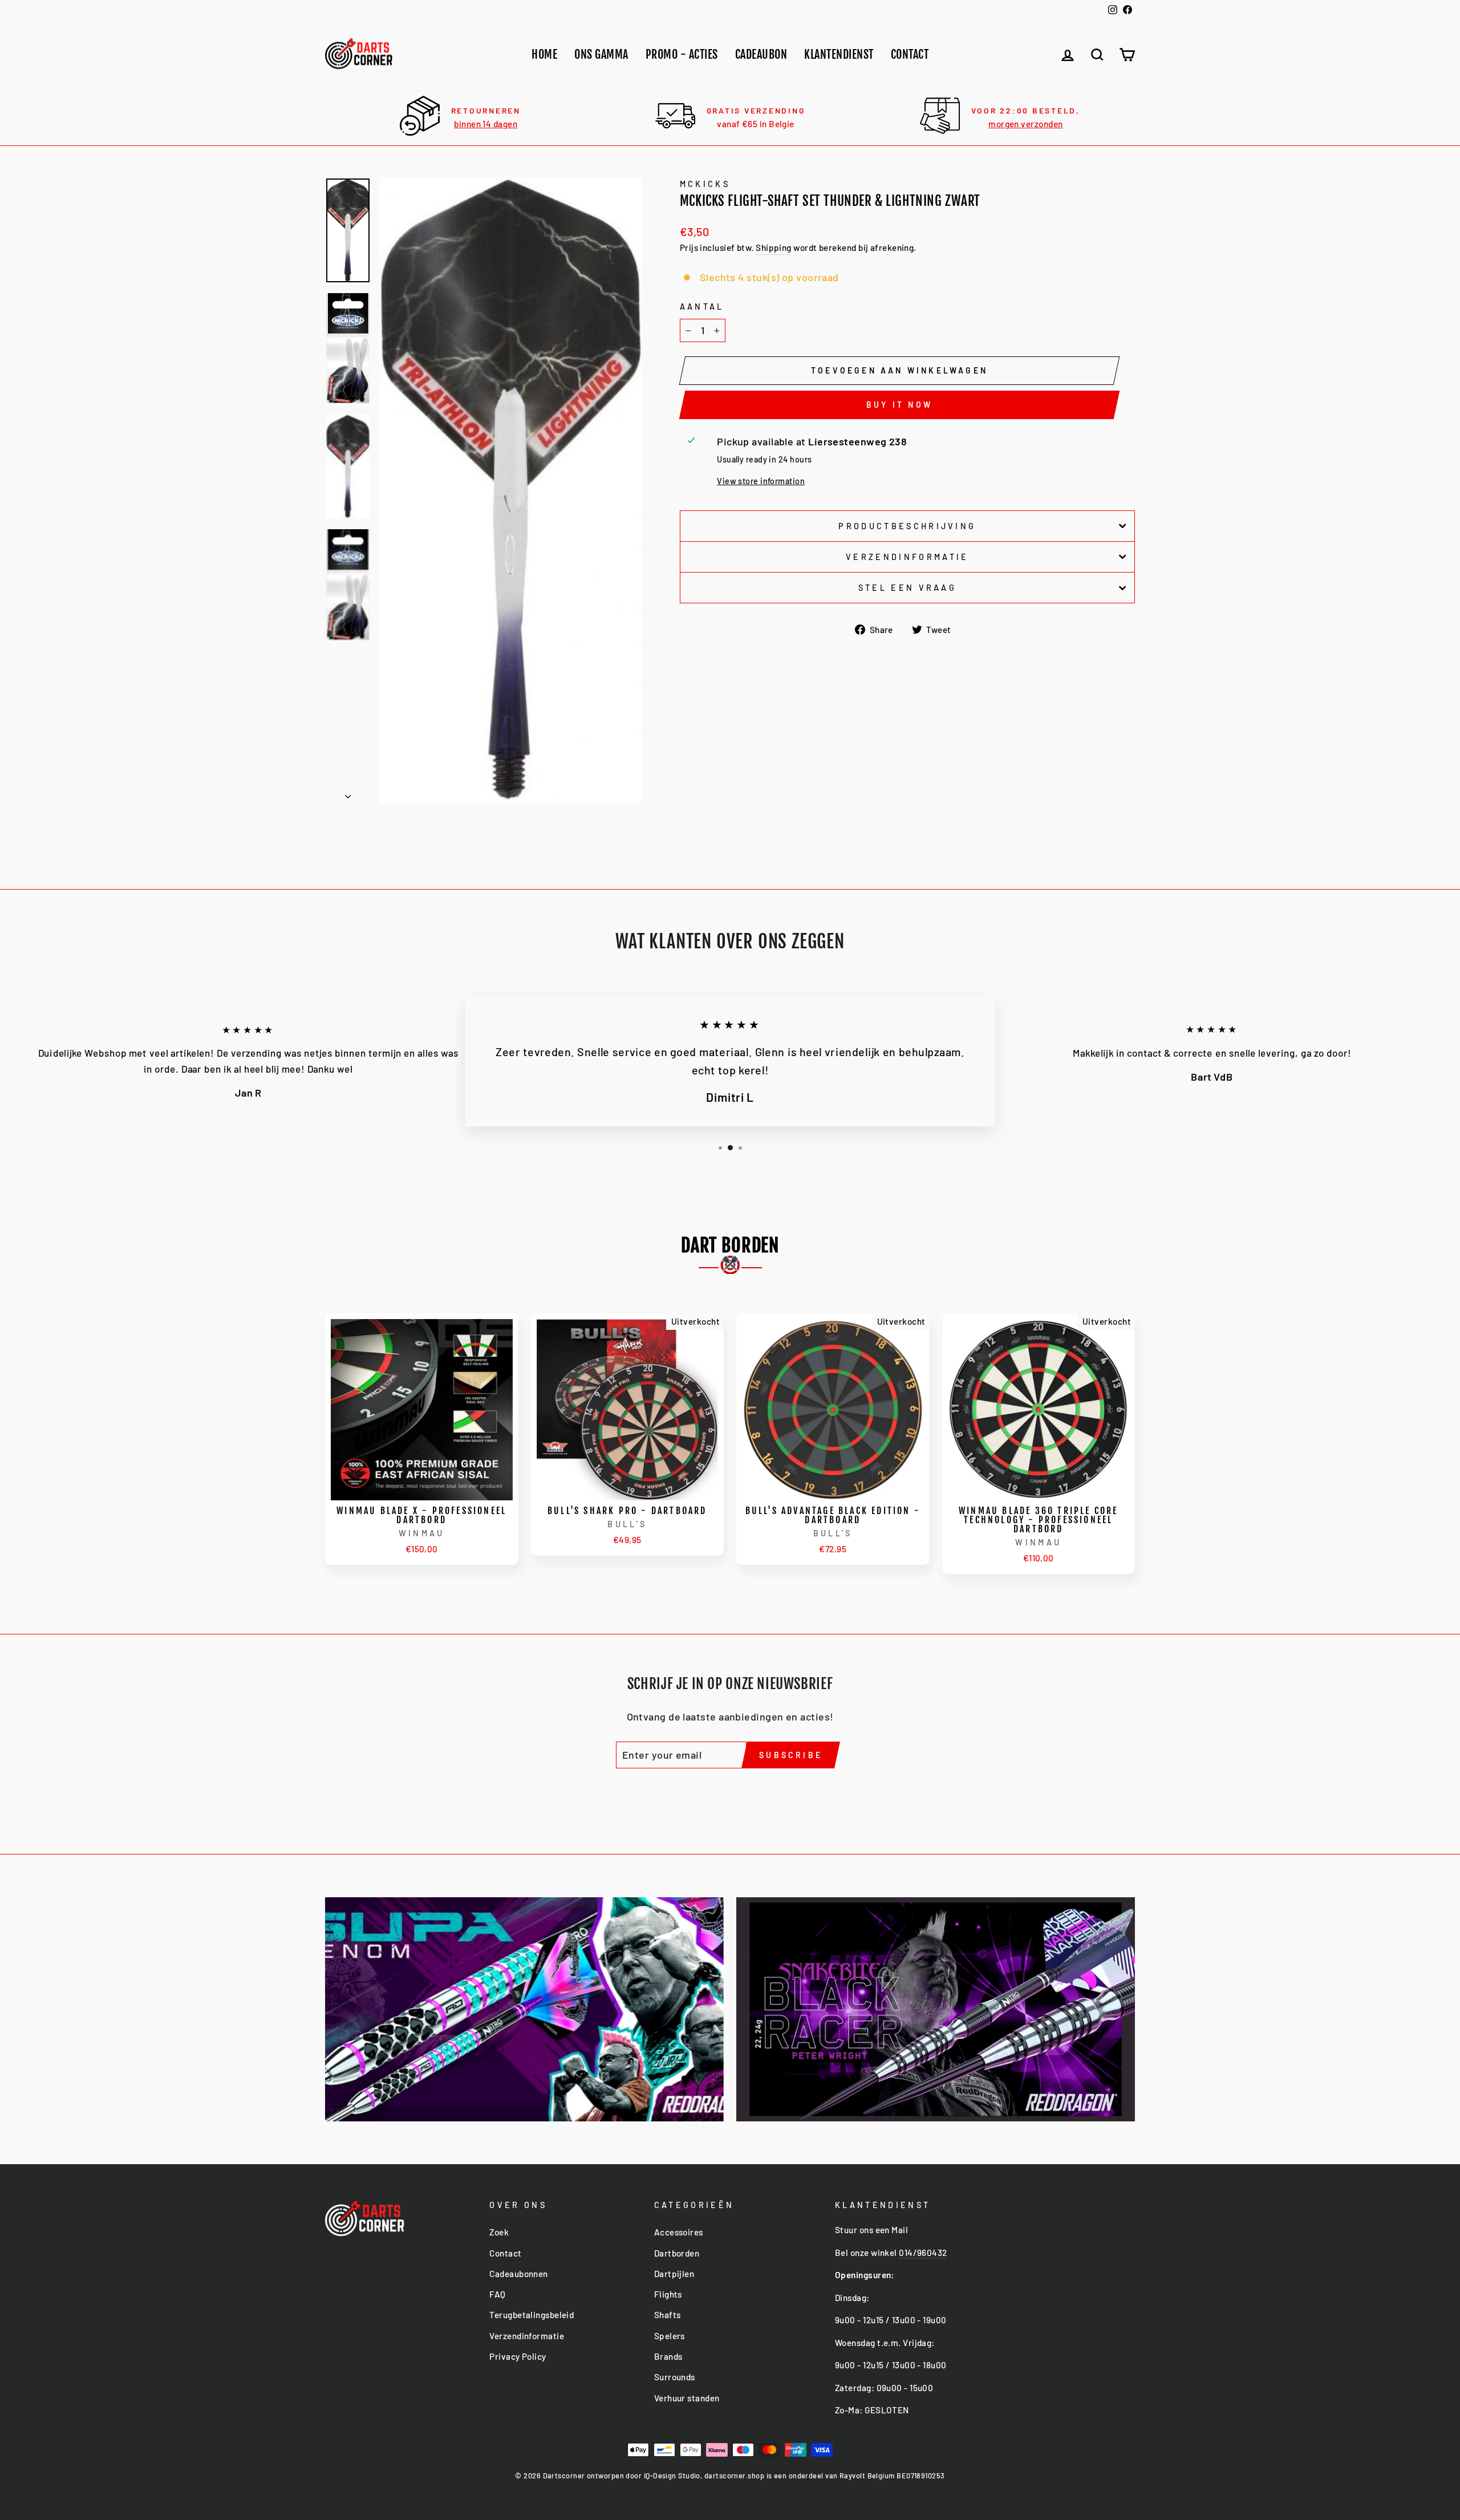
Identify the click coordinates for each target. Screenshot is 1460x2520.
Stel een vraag (907, 588)
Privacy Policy (518, 2356)
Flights (668, 2294)
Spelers (670, 2336)
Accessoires (679, 2232)
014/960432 (923, 2253)
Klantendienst (839, 54)
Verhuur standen (687, 2398)
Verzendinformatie (907, 557)
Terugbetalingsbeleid (532, 2315)
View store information (761, 481)
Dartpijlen (674, 2274)
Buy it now (899, 405)
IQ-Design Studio (672, 2476)
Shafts (668, 2315)
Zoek (499, 2232)
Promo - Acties (682, 54)
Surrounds (675, 2377)
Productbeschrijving (907, 526)
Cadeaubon (761, 54)
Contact (910, 54)
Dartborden (677, 2253)
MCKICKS (705, 184)
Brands (668, 2356)
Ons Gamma (601, 54)
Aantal (702, 307)
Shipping (774, 247)
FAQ (497, 2294)
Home (544, 54)
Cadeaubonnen (518, 2274)
